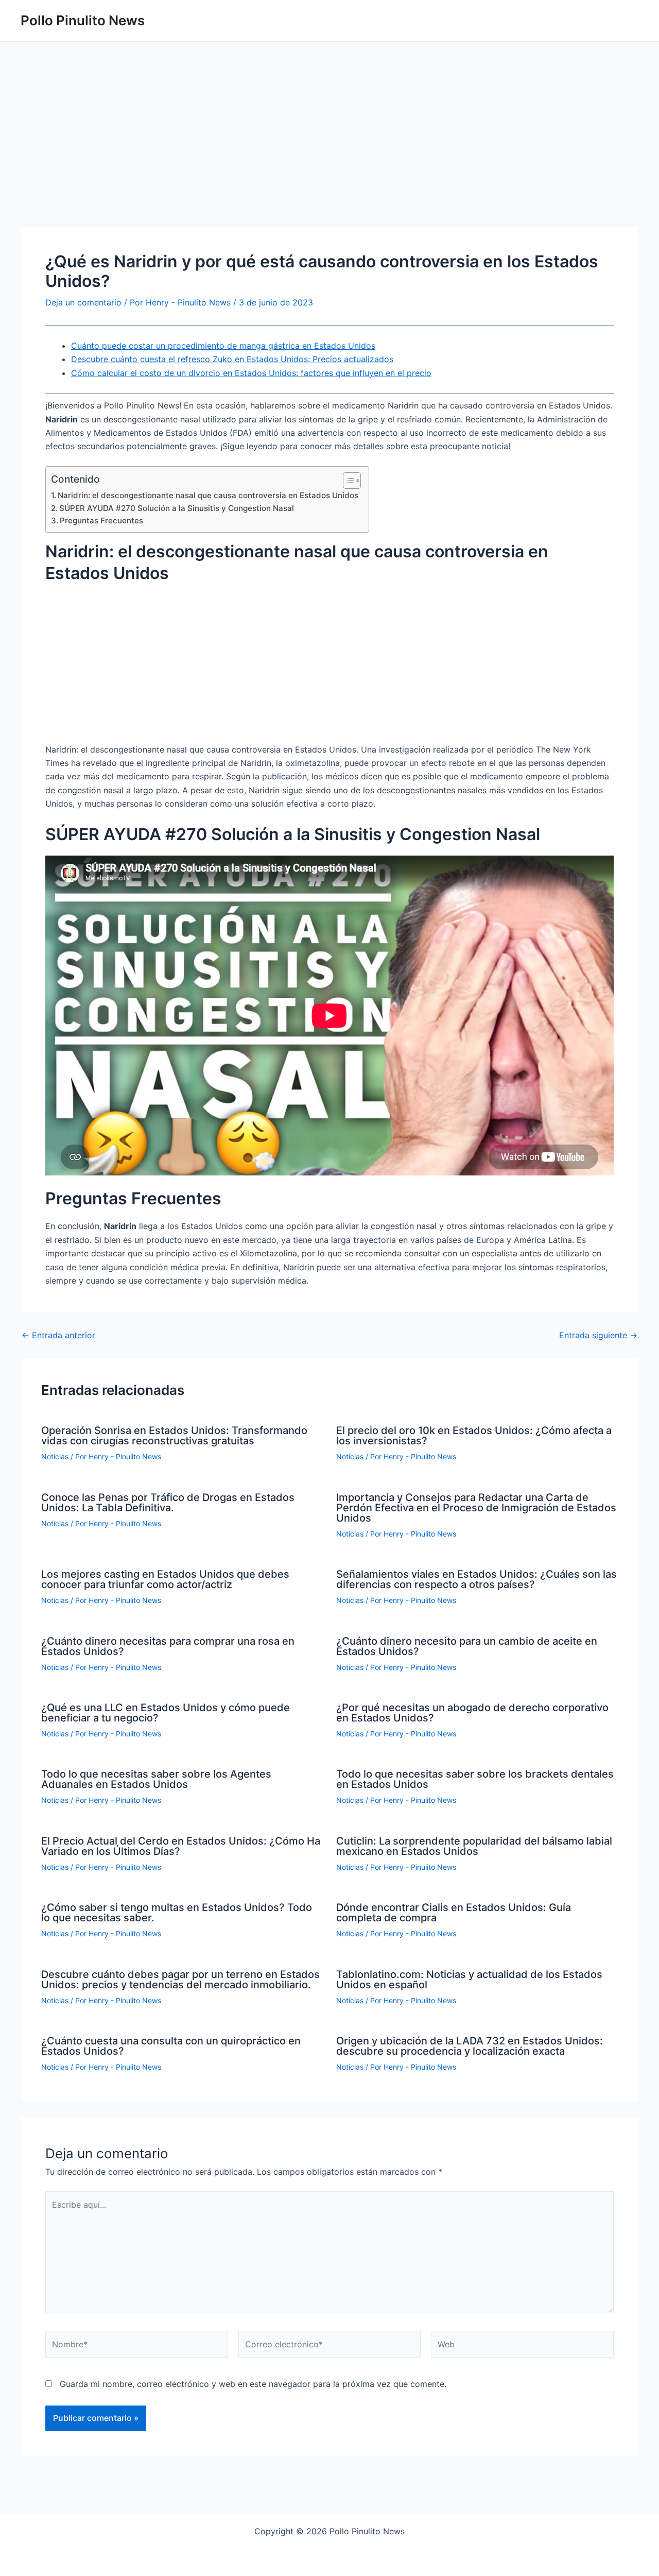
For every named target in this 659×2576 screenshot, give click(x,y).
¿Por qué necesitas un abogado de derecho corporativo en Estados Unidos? (472, 1713)
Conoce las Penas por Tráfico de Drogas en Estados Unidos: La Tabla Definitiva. (168, 1503)
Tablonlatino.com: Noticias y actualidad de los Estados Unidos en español (469, 1980)
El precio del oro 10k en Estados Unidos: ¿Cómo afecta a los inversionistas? (474, 1436)
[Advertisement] (329, 151)
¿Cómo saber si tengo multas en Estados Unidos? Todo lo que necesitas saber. (177, 1913)
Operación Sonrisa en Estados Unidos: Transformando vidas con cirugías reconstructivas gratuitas (174, 1436)
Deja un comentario (83, 302)
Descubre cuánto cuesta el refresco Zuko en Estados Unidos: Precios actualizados (232, 359)
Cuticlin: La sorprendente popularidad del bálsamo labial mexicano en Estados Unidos (474, 1846)
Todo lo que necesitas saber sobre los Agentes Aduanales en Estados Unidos (156, 1779)
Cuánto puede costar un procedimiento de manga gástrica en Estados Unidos (223, 346)
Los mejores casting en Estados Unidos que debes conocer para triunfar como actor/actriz (165, 1579)
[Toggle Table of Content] (347, 481)
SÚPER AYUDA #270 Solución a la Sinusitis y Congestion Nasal (177, 508)
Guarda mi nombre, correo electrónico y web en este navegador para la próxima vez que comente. (253, 2384)
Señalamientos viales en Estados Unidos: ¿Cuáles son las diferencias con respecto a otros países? (476, 1579)
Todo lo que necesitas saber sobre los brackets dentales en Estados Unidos (475, 1779)
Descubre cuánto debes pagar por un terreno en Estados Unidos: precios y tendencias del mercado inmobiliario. (180, 1980)
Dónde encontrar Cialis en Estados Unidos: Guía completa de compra (454, 1913)
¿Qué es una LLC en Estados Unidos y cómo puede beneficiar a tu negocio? (166, 1713)
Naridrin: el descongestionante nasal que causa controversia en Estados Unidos (208, 495)
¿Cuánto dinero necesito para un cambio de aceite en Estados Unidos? (467, 1646)
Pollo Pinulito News (83, 20)
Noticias (55, 1456)
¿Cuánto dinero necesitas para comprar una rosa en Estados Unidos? (168, 1646)
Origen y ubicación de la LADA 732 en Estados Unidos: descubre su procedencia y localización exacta (470, 2046)
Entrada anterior (58, 1335)
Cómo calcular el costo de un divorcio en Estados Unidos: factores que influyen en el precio (251, 373)
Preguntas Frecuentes (101, 521)
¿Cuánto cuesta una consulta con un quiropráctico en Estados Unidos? (171, 2046)
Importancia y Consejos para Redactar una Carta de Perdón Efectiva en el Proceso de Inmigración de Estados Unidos (476, 1508)
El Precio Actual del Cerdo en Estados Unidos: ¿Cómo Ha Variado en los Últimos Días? (181, 1846)
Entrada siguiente (598, 1335)
